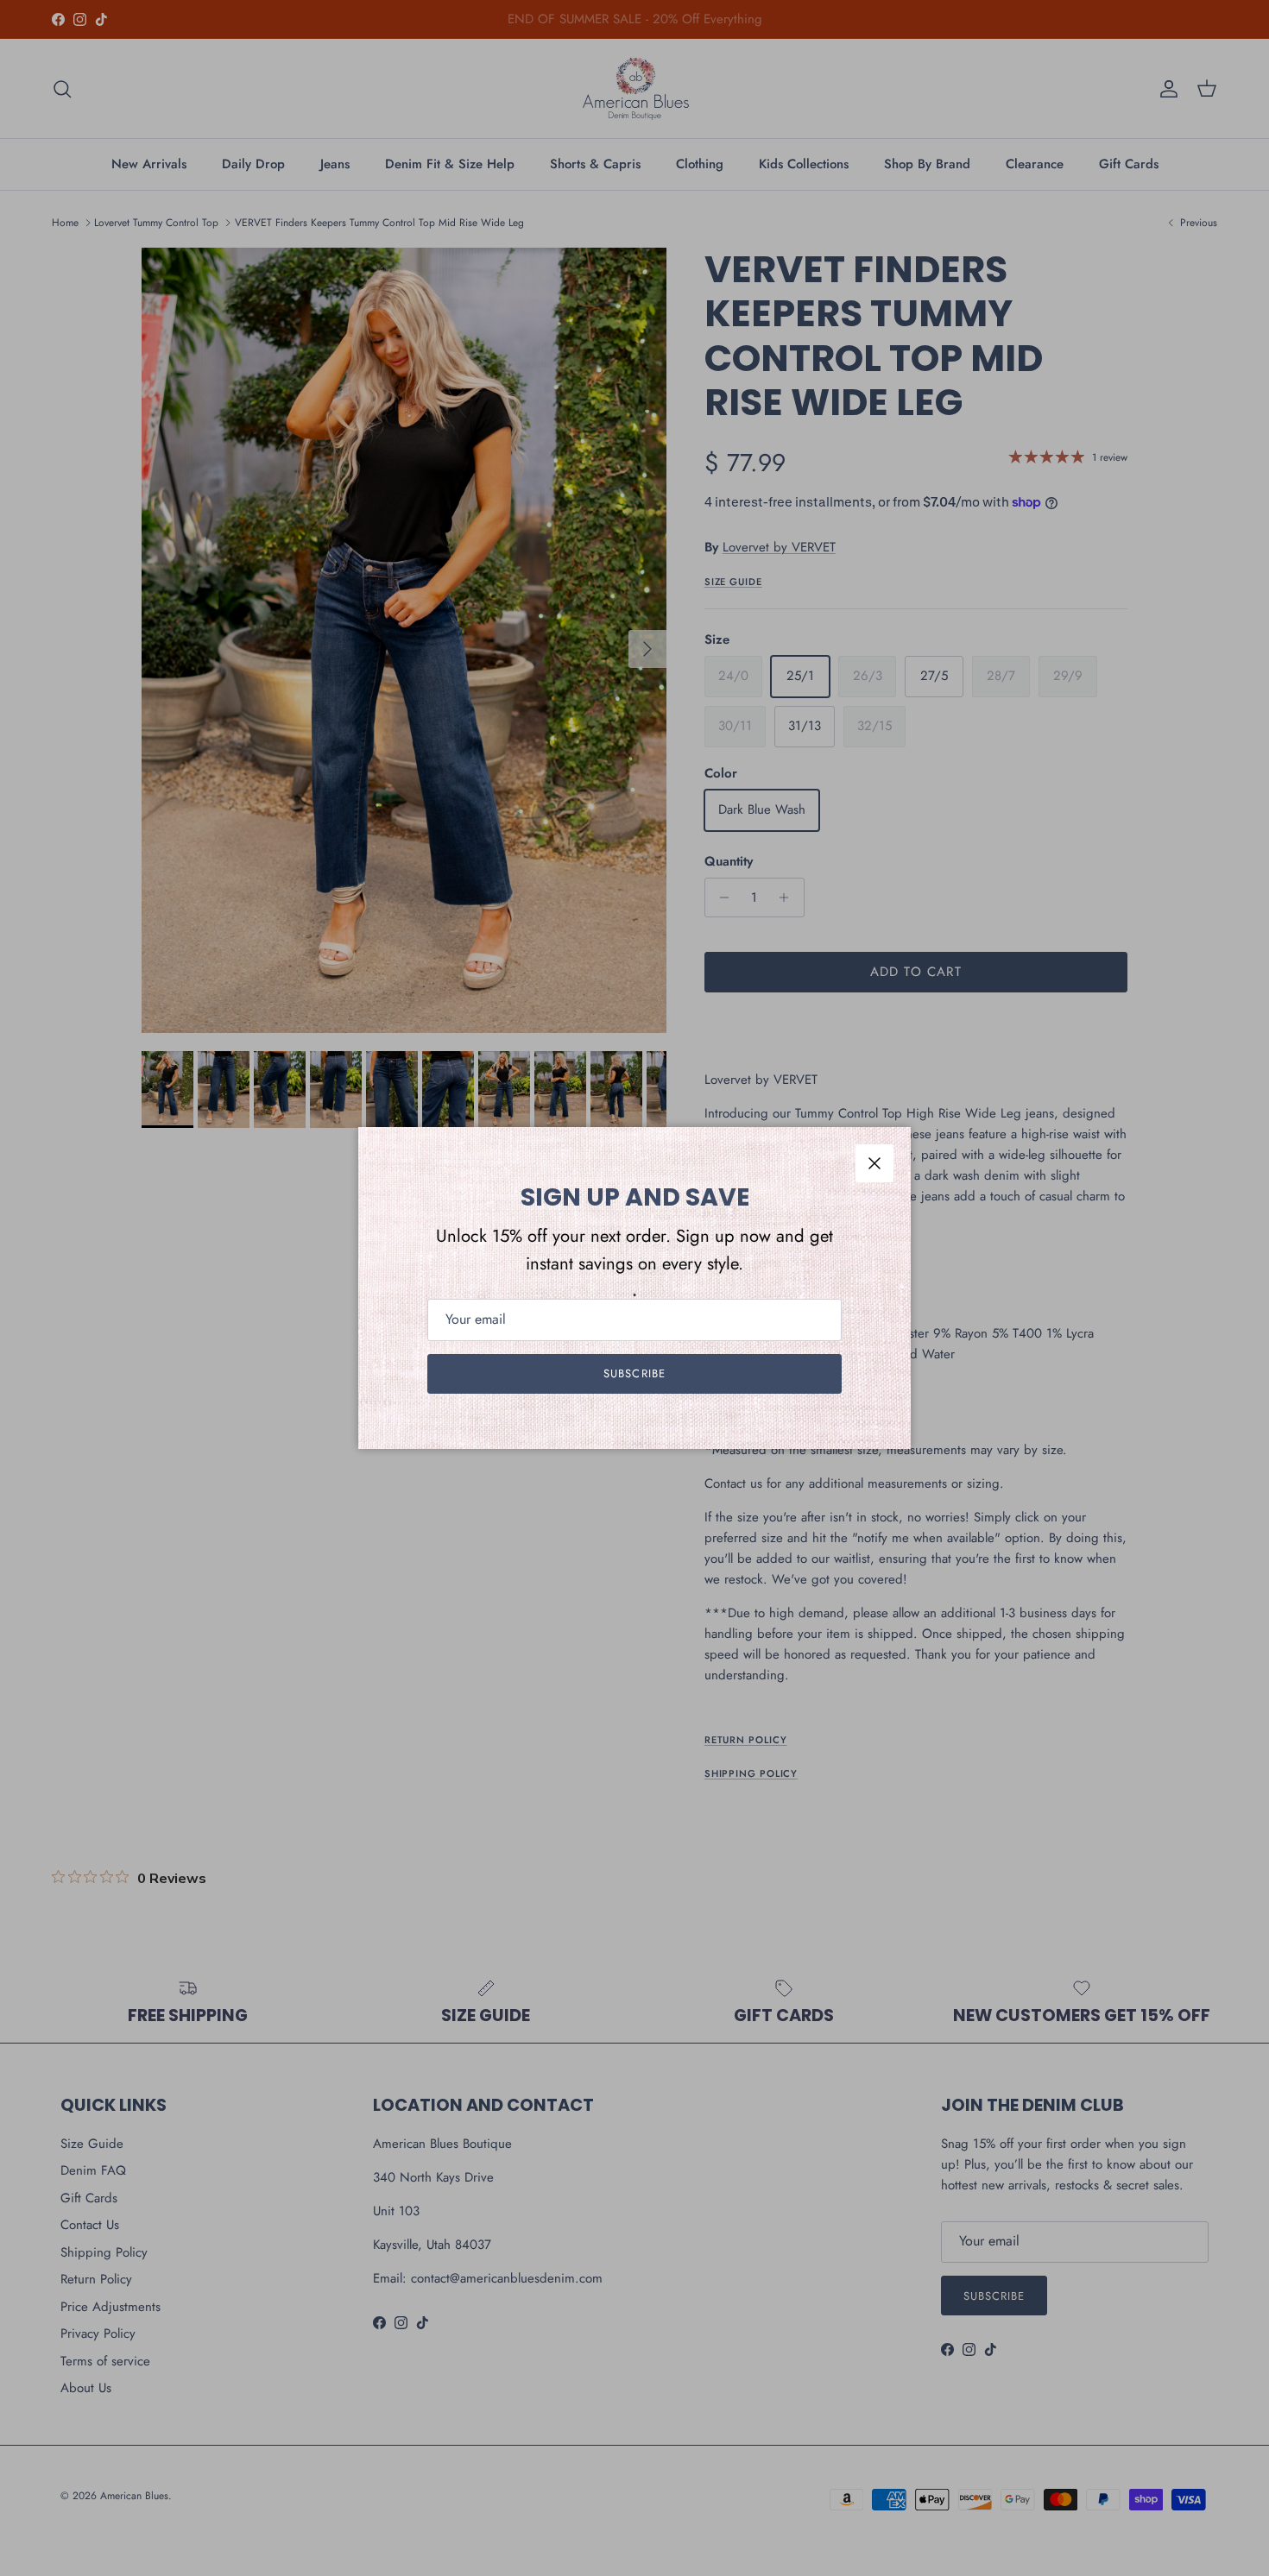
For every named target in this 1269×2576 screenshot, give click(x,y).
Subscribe (634, 1373)
